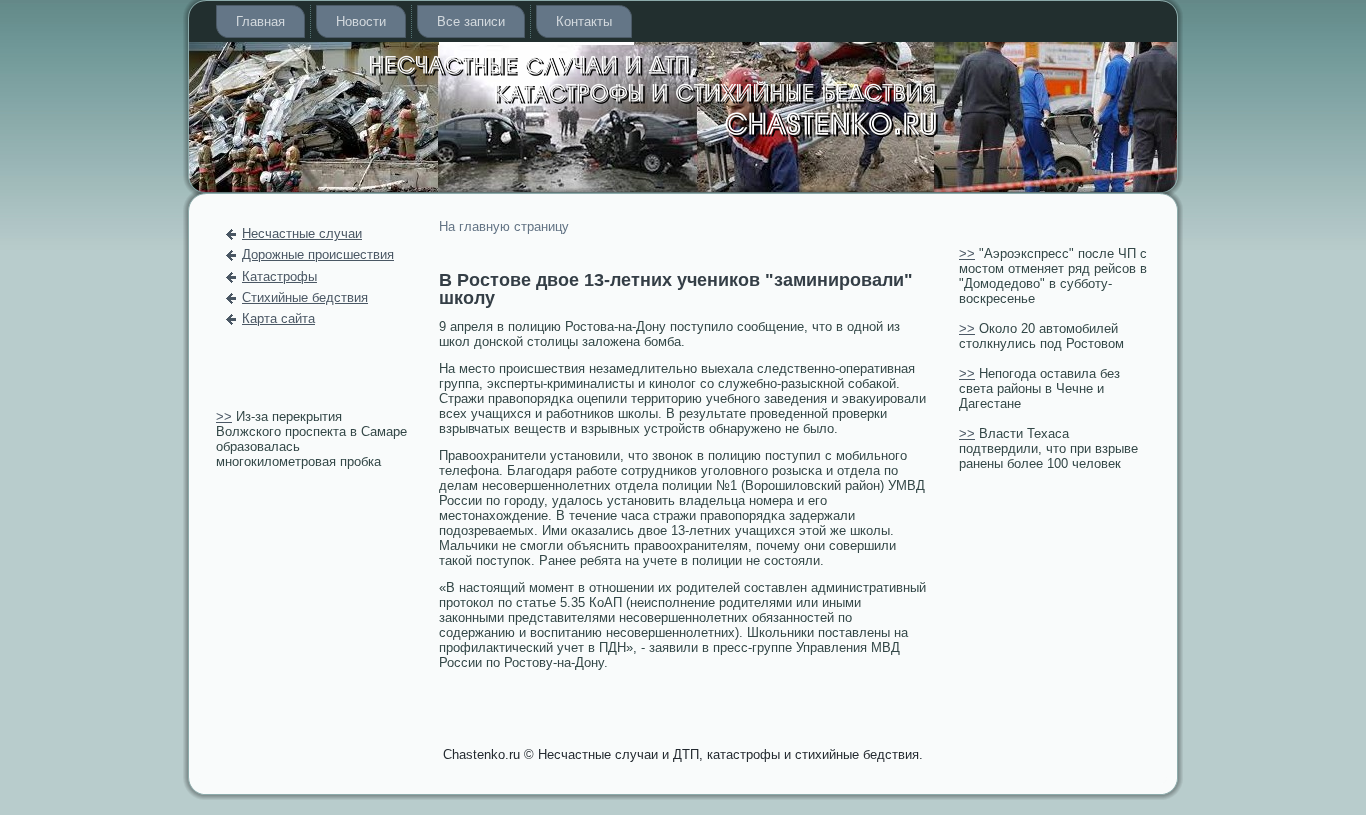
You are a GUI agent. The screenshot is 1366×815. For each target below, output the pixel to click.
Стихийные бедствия (305, 297)
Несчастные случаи (302, 233)
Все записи (471, 21)
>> (224, 416)
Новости (361, 21)
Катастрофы (279, 276)
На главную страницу (504, 226)
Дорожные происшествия (318, 254)
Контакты (584, 21)
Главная (260, 21)
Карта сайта (278, 318)
